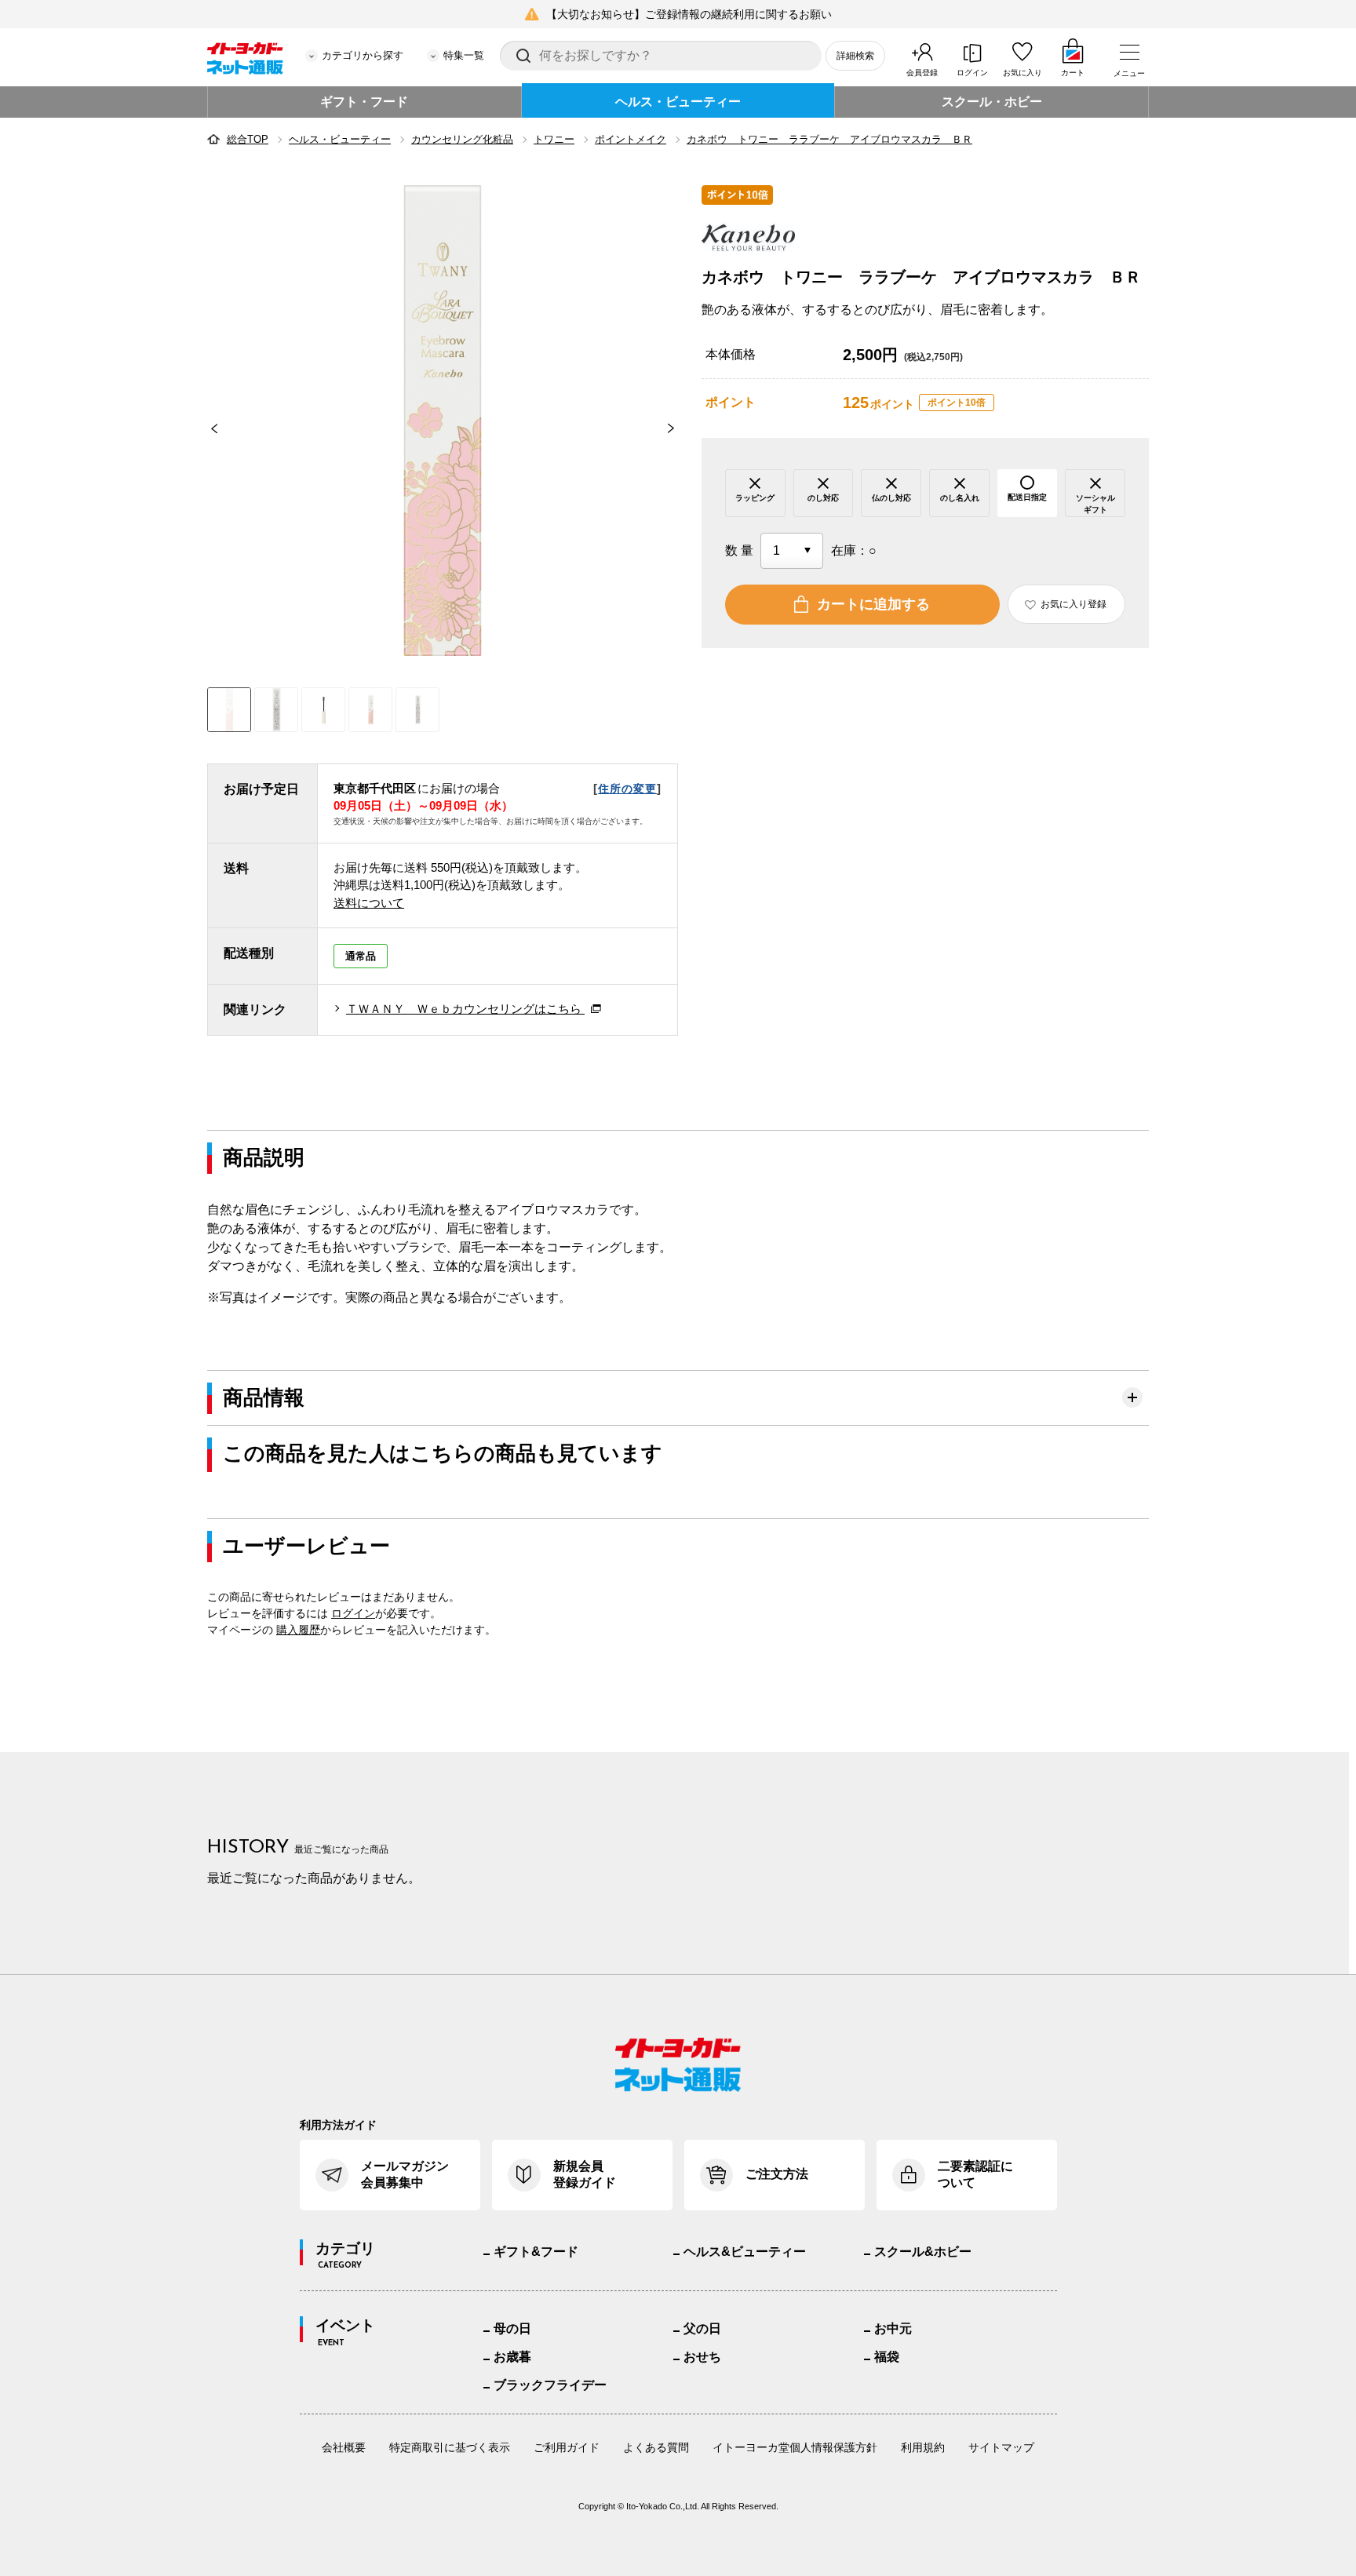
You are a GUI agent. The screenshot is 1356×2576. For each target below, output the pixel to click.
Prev (207, 428)
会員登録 (922, 73)
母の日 (512, 2328)
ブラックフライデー (550, 2385)
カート (1073, 73)
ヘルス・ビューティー (678, 102)
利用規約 (923, 2447)
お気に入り (1022, 73)
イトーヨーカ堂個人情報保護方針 (795, 2447)
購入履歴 (298, 1630)
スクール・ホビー (992, 102)
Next (678, 428)
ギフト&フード (536, 2252)
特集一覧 (464, 55)
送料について (369, 903)
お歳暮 (512, 2357)
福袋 (887, 2357)
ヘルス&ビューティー (745, 2252)
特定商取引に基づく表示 (450, 2447)
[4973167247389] (276, 710)
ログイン (972, 73)
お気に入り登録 (1073, 604)
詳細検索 (855, 56)
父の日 (702, 2328)
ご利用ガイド (567, 2447)
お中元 (893, 2328)
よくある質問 (656, 2447)
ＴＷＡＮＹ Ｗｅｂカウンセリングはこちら (465, 1009)
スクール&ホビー (923, 2252)
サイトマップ (1001, 2447)
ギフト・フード (364, 102)
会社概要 (344, 2447)
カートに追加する (873, 604)
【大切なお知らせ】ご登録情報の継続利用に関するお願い (689, 14)
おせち (702, 2357)
